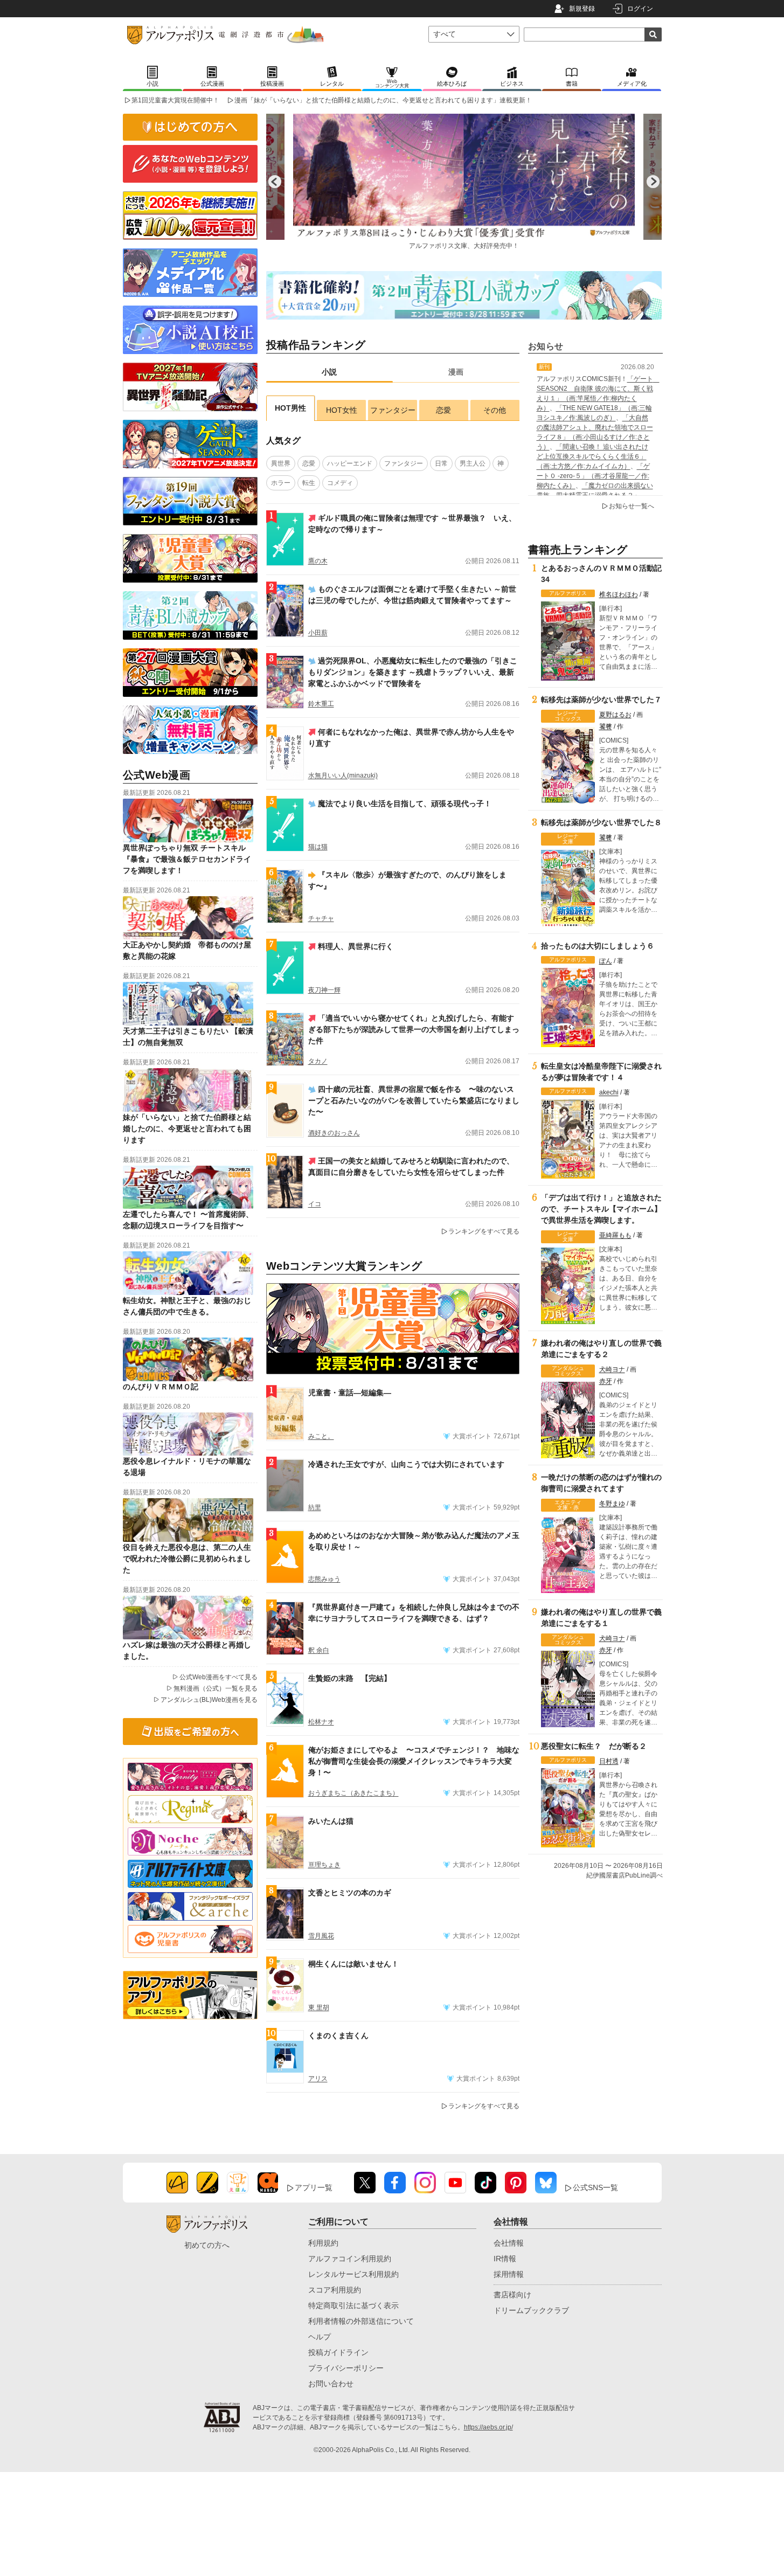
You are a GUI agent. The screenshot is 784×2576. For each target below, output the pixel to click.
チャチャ (321, 918)
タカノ (318, 1061)
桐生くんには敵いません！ (353, 1964)
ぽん (606, 961)
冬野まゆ (612, 1504)
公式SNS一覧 (595, 2187)
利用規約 (323, 2243)
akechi (609, 1092)
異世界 (281, 463)
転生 (309, 483)
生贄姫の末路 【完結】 (350, 1678)
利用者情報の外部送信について (361, 2321)
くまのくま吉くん (338, 2035)
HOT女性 (342, 410)
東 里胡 (319, 2007)
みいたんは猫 (331, 1821)
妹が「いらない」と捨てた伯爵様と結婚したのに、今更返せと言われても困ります (187, 1128)
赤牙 (606, 1381)
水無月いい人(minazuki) (343, 775)
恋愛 (443, 410)
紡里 (315, 1507)
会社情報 (509, 2243)
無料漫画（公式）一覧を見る (216, 1688)
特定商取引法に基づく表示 (353, 2305)
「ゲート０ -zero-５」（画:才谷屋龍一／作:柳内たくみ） (593, 476)
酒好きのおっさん (334, 1133)
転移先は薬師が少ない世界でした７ (601, 700)
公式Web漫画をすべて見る (218, 1677)
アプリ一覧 (314, 2187)
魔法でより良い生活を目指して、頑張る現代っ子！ (405, 804)
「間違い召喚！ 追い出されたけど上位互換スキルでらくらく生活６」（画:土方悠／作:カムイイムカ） (592, 456)
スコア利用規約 (335, 2290)
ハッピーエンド (350, 463)
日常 (441, 463)
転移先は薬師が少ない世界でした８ (601, 822)
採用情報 (509, 2274)
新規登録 (582, 9)
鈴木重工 (321, 704)
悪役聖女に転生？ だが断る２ (594, 1746)
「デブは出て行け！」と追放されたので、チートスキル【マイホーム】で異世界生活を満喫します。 (601, 1209)
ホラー (281, 483)
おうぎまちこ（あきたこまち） (353, 1793)
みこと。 (321, 1436)
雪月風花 (321, 1936)
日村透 (609, 1761)
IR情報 (505, 2259)
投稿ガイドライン (338, 2352)
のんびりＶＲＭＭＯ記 (161, 1387)
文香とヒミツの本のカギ (350, 1893)
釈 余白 (319, 1650)
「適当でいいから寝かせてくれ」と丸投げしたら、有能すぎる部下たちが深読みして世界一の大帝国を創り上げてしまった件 (414, 1029)
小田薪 (318, 633)
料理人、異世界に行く (356, 946)
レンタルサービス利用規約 (353, 2274)
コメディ (340, 483)
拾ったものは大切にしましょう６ (598, 946)
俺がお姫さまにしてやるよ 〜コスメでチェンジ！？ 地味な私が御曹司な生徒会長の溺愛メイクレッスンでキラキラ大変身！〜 (414, 1761)
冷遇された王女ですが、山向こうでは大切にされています (406, 1464)
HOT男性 (290, 408)
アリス (318, 2079)
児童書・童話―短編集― (350, 1393)
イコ (315, 1204)
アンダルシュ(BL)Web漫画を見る (209, 1700)
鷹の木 (318, 561)
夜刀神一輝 (324, 990)
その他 (495, 410)
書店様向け (512, 2295)
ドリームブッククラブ (531, 2310)
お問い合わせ (331, 2384)
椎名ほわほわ (619, 594)
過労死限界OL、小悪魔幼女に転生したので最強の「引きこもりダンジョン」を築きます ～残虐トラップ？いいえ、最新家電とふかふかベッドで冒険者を (413, 672)
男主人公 (473, 463)
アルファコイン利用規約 (350, 2259)
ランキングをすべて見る (484, 1231)
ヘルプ (320, 2337)
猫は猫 (318, 847)
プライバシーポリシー (346, 2368)
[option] (464, 182)
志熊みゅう (324, 1579)
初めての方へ (207, 2245)
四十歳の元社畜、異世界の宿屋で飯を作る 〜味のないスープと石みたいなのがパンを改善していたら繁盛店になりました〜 (414, 1100)
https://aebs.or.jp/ (488, 2427)
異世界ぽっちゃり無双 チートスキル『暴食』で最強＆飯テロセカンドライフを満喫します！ (187, 859)
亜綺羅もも (615, 1235)
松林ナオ (321, 1722)
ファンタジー (393, 410)
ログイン (640, 9)
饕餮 (606, 726)
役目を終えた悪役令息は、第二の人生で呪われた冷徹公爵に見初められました (187, 1559)
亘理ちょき (324, 1865)
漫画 (456, 372)
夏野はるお (615, 715)
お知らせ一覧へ (632, 506)
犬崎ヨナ (612, 1369)
